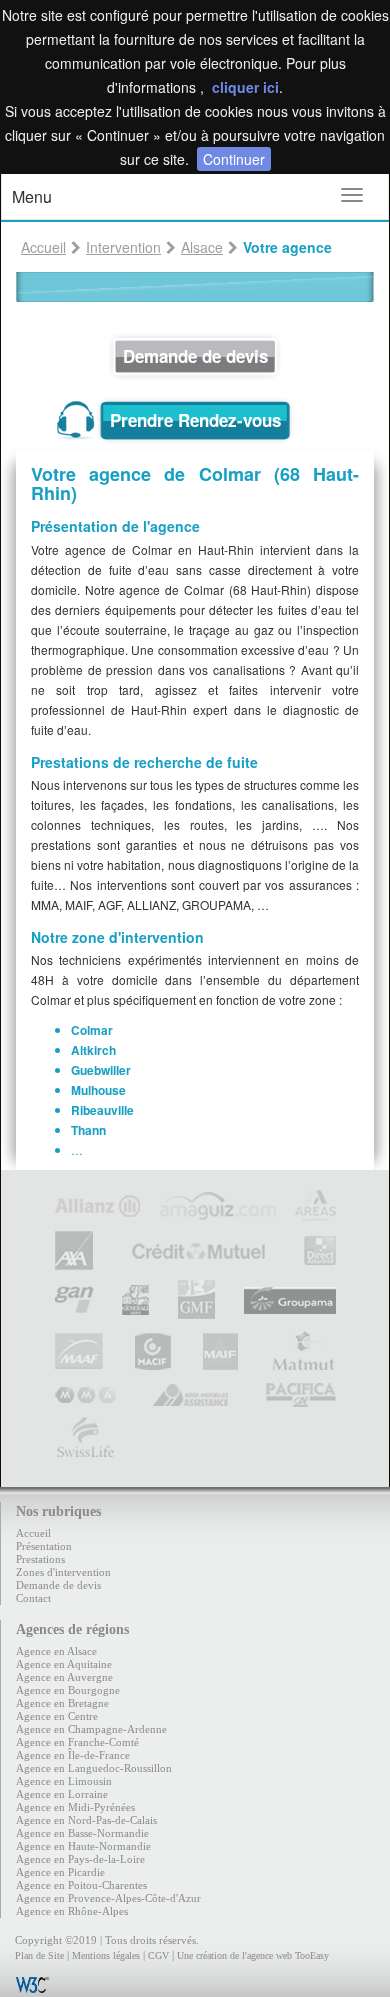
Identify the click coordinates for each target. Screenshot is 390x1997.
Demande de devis (195, 356)
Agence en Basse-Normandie (82, 1833)
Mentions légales (106, 1955)
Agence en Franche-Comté (77, 1742)
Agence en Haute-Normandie (83, 1846)
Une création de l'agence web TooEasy (253, 1955)
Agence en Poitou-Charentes (81, 1885)
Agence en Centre (57, 1716)
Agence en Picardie (60, 1872)
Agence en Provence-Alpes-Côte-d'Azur (108, 1898)
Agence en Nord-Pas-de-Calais (86, 1820)
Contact (33, 1598)
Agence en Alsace (56, 1651)
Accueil (43, 247)
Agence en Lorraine (62, 1794)
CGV (158, 1955)
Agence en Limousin (64, 1781)
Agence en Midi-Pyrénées (75, 1807)
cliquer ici (245, 87)
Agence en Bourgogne (68, 1690)
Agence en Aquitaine (64, 1664)
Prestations (40, 1559)
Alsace (202, 247)
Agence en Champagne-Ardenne (91, 1729)
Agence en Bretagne (62, 1703)
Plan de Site (39, 1955)
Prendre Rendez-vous (195, 420)
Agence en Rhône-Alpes (72, 1911)
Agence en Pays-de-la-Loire (80, 1859)
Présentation (44, 1546)
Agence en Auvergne (64, 1677)
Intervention (123, 247)
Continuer (234, 159)
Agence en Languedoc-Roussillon (94, 1768)
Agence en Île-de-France (73, 1755)
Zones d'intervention (63, 1572)
